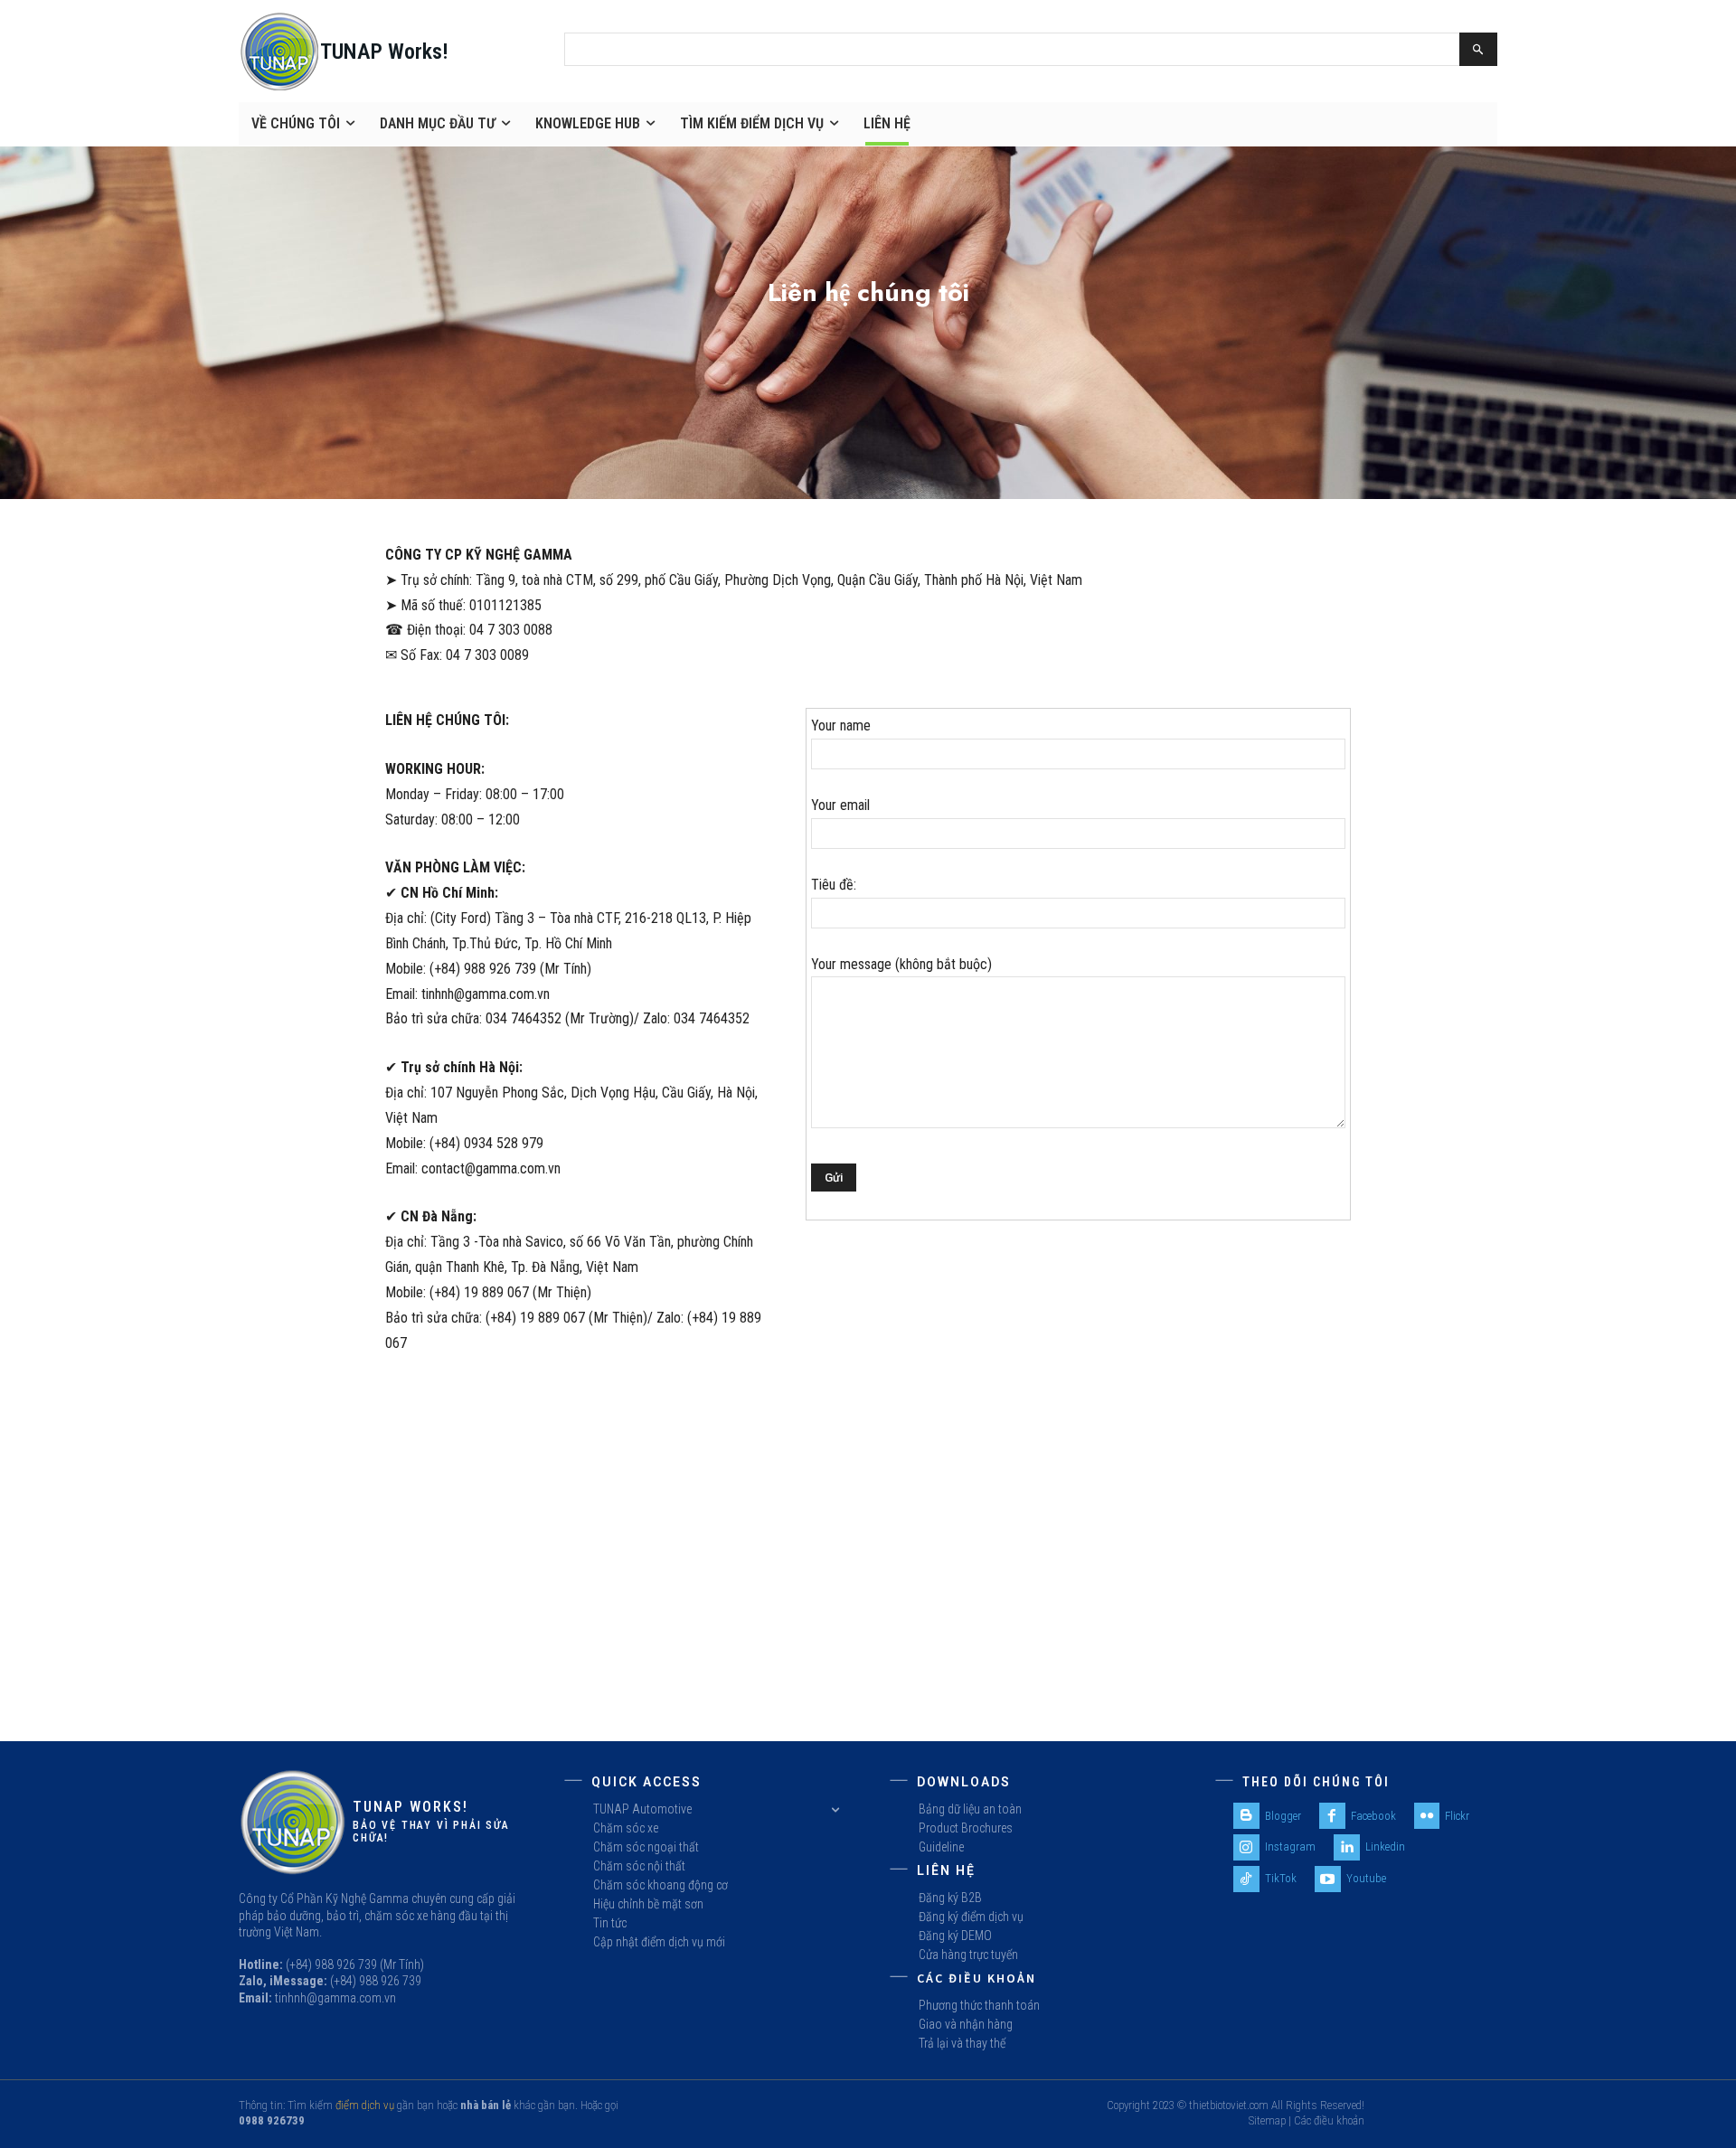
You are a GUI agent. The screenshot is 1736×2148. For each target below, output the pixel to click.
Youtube (1366, 1878)
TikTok (1281, 1878)
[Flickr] (1427, 1816)
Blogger (1283, 1816)
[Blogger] (1246, 1816)
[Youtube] (1328, 1879)
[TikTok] (1246, 1879)
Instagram (1290, 1847)
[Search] (1478, 49)
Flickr (1457, 1816)
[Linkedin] (1347, 1847)
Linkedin (1385, 1847)
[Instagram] (1246, 1847)
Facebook (1373, 1816)
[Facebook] (1332, 1816)
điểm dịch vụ (365, 2105)
